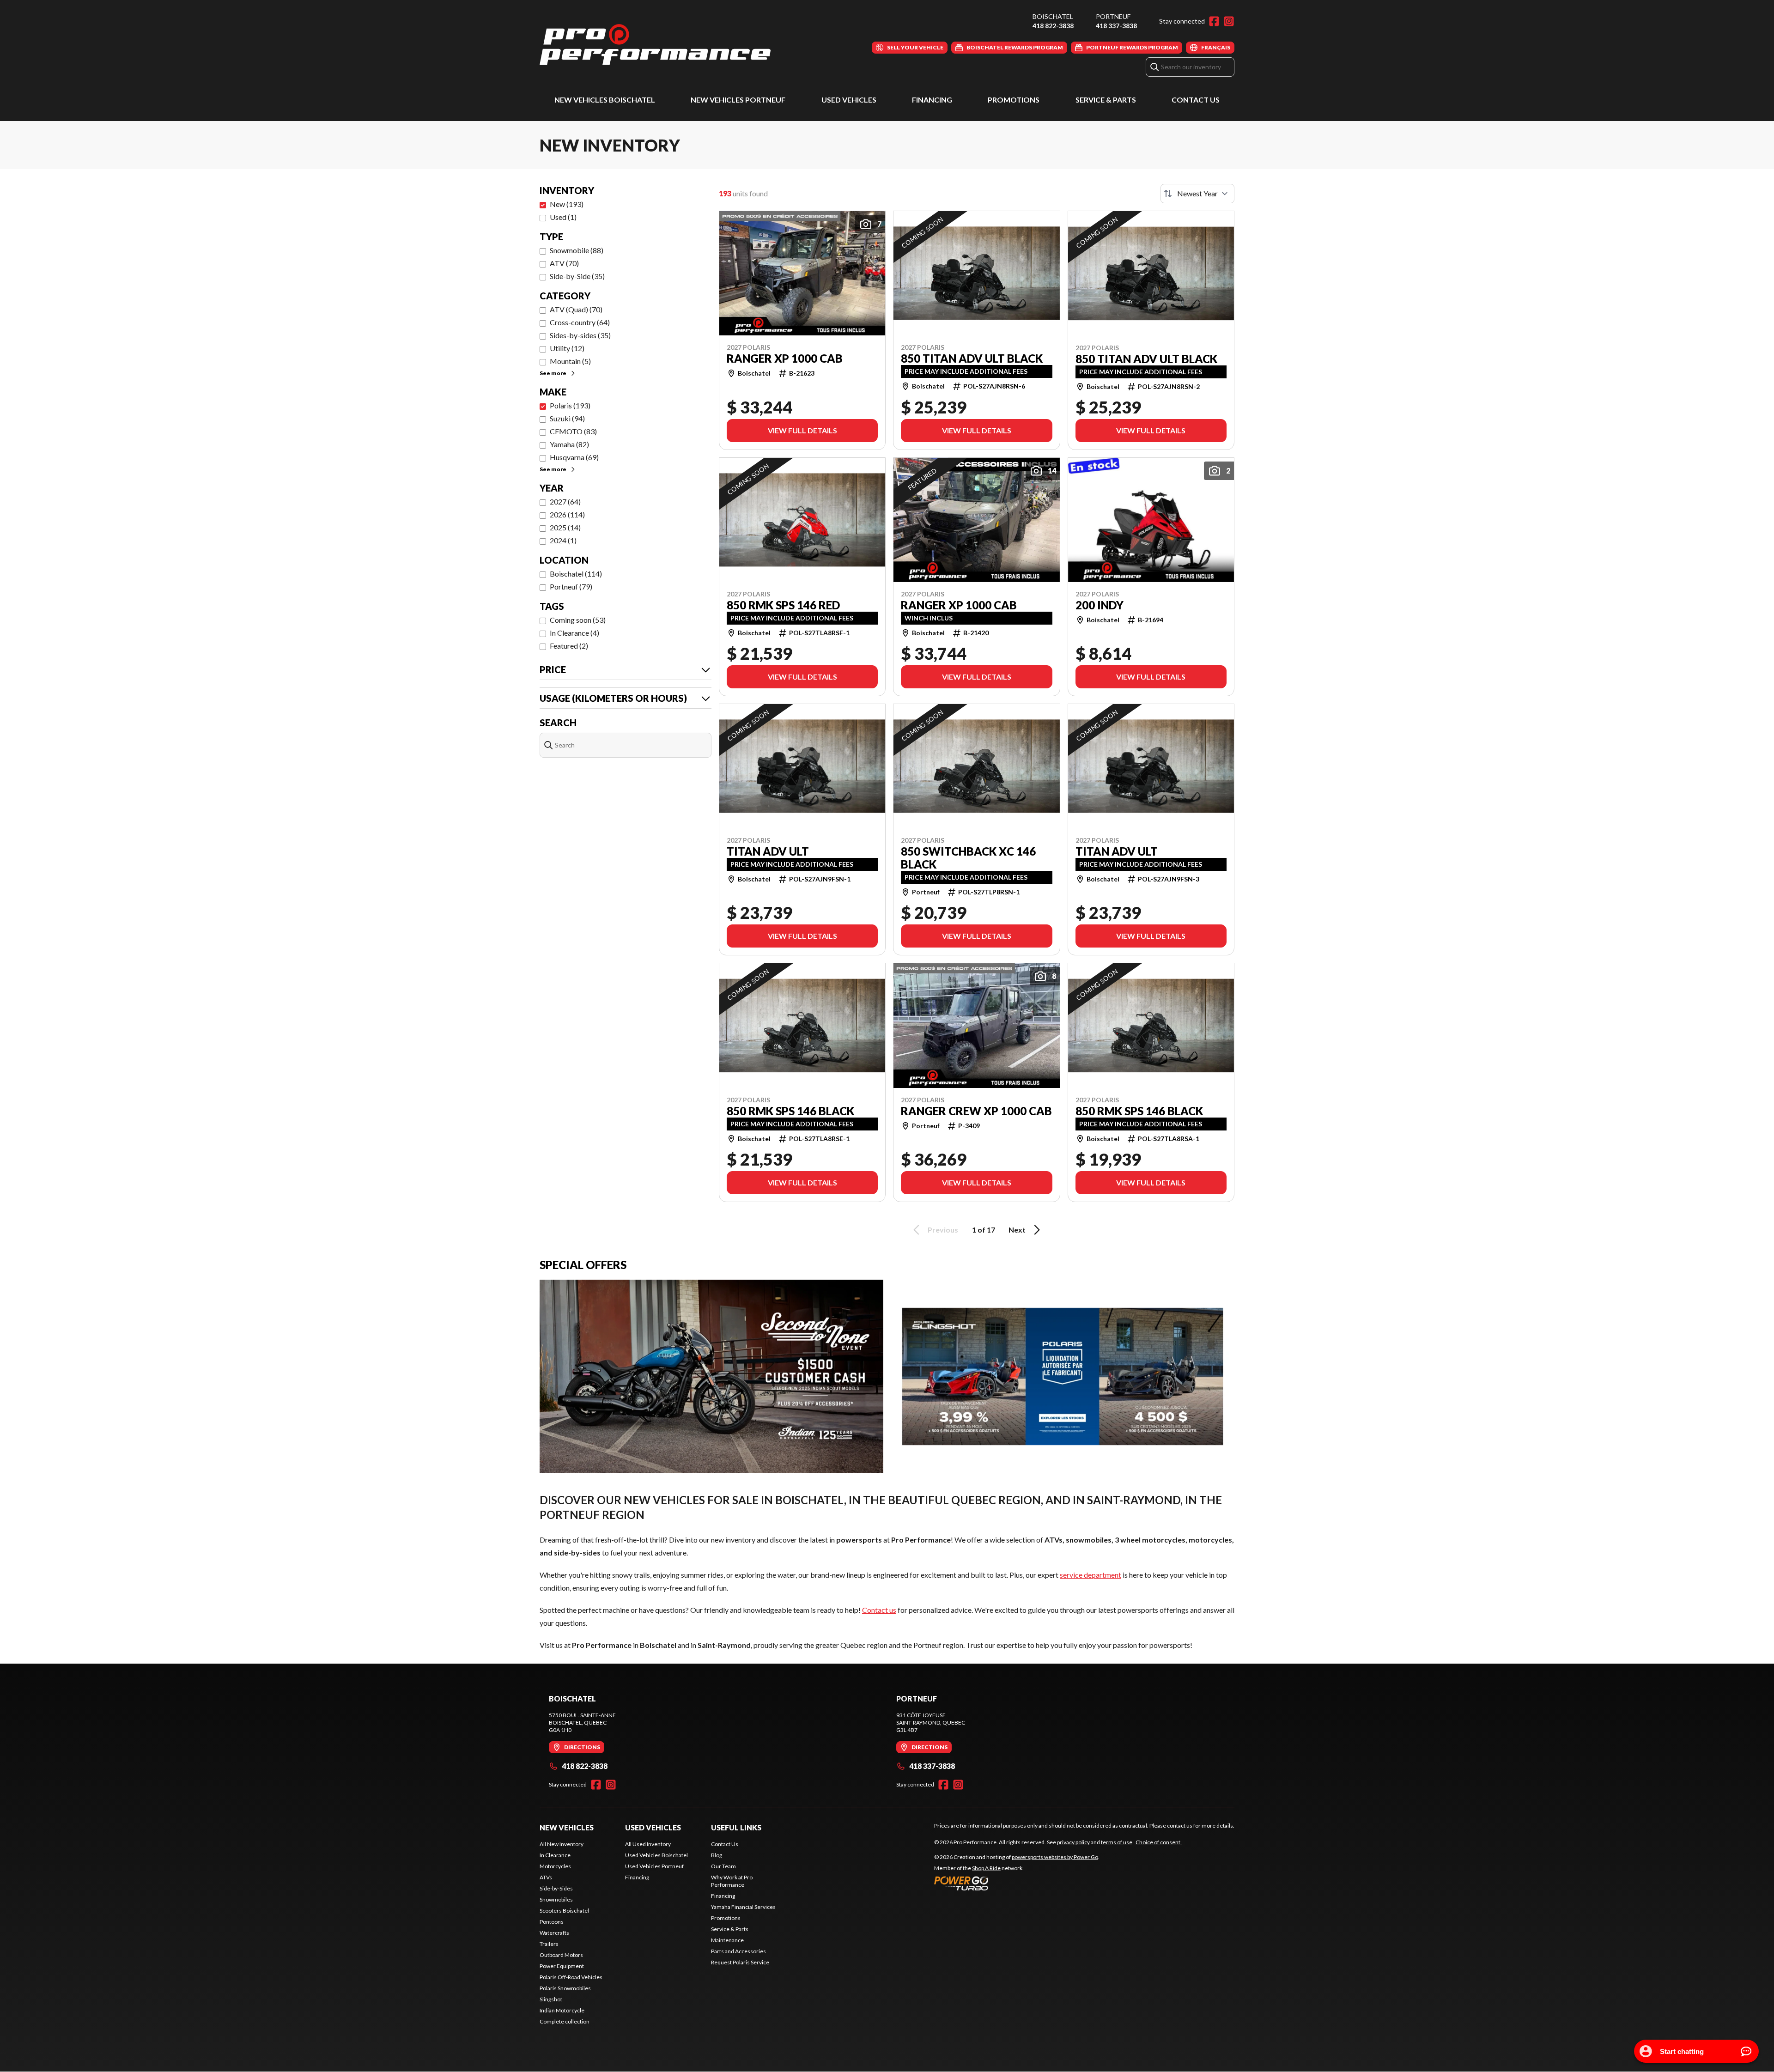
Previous (943, 1230)
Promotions (1014, 100)
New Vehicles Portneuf (738, 100)
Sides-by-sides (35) (580, 335)
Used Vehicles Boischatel (656, 1855)
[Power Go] (1017, 1883)
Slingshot (551, 1999)
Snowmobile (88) (577, 250)
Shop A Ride (986, 1868)
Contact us (879, 1610)
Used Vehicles (849, 100)
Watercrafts (554, 1933)
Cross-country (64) (580, 322)
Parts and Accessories (738, 1951)
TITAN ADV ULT (768, 851)
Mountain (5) (570, 361)
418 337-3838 (1116, 26)
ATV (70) (564, 263)
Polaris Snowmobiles (565, 1988)
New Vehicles (567, 1827)
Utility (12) (567, 348)
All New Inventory (562, 1844)
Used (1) (563, 217)
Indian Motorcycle (562, 2010)
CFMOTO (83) (573, 431)
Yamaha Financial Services (743, 1907)
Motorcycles (555, 1866)
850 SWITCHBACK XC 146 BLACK (968, 858)
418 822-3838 (1053, 26)
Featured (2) (569, 646)
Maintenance (727, 1940)
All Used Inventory (648, 1844)
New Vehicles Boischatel (605, 100)
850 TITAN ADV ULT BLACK (972, 358)
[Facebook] (1214, 21)
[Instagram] (1229, 21)
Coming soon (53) (578, 620)
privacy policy (1073, 1842)
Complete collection (565, 2021)
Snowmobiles (556, 1899)
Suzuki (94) (567, 418)
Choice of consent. (1159, 1842)
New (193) (567, 204)
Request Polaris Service (740, 1962)
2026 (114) (567, 514)
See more (553, 373)
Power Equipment (562, 1966)
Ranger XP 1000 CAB (785, 358)
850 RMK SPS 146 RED (783, 605)
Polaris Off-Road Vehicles (571, 1977)
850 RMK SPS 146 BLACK (790, 1111)
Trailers (549, 1944)
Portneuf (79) (571, 586)
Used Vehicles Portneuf (654, 1866)
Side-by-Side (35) (577, 276)
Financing (932, 100)
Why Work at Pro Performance (732, 1881)
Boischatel (1053, 16)
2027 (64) (565, 501)
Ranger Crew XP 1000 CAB (976, 1111)
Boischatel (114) (576, 574)
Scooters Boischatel (564, 1911)
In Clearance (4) (574, 633)
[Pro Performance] (655, 45)
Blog (717, 1855)
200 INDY (1100, 605)
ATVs (546, 1877)
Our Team (723, 1866)
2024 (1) (563, 540)
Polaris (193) (570, 405)
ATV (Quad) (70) (576, 309)
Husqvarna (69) (574, 457)
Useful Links (736, 1827)
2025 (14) (565, 527)
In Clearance (555, 1855)
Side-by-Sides (556, 1888)
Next (1017, 1230)
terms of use (1117, 1842)
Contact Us (1196, 100)
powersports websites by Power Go (1055, 1857)
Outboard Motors (561, 1955)
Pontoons (552, 1922)
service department (1091, 1575)
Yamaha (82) (569, 444)
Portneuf (1113, 16)
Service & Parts (1106, 100)
